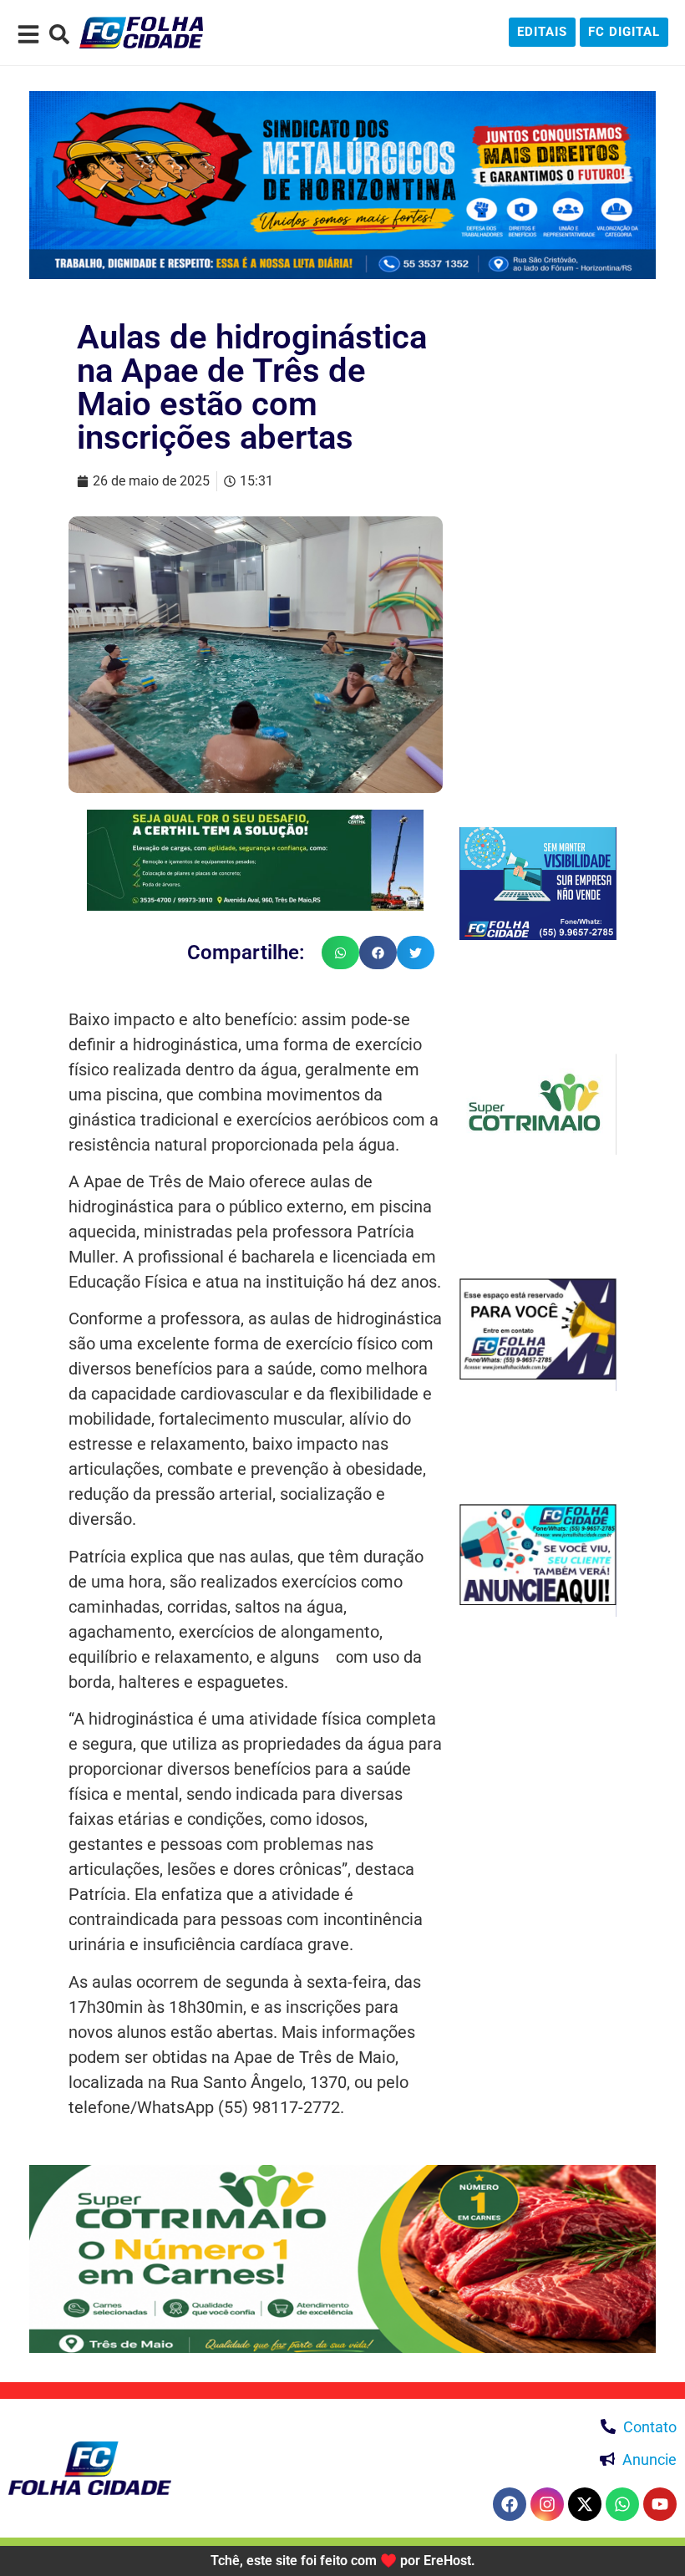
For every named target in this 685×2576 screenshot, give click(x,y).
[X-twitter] (585, 2504)
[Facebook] (510, 2504)
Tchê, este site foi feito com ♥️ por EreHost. (343, 2561)
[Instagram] (547, 2504)
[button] (340, 953)
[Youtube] (660, 2504)
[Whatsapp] (622, 2504)
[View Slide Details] (342, 185)
